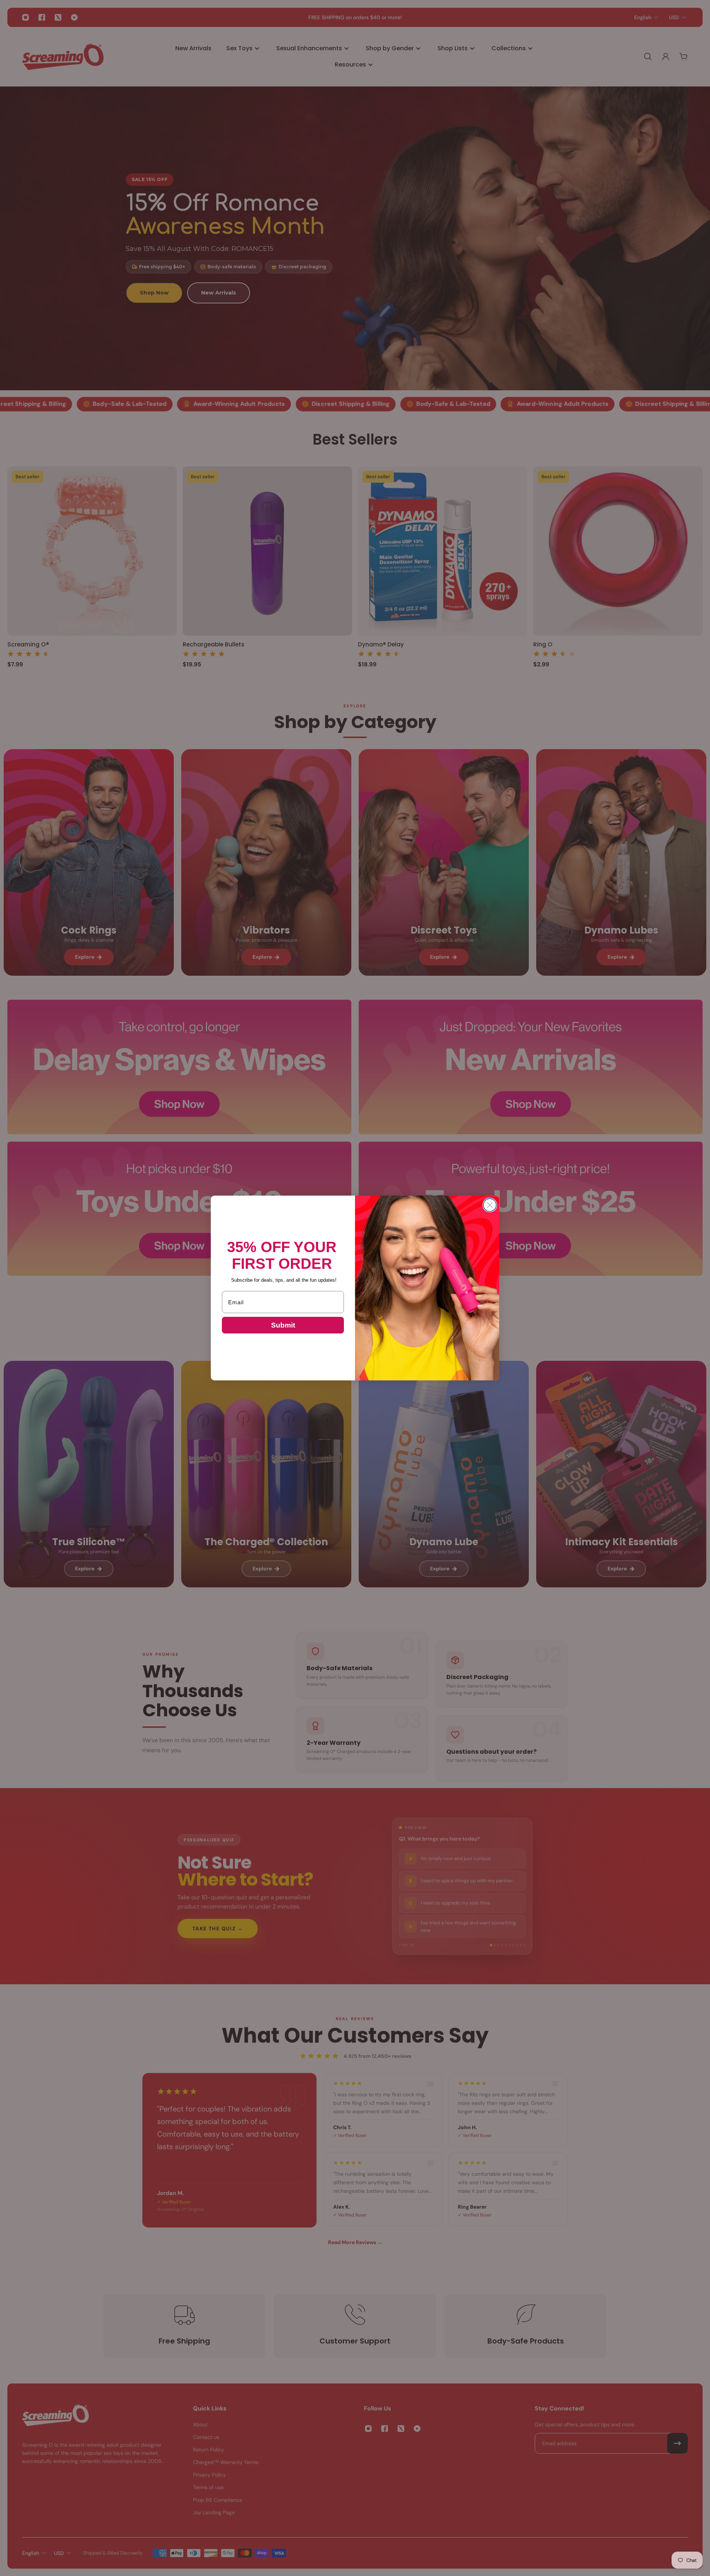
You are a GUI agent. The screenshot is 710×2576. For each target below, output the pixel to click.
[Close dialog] (490, 1205)
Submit (283, 1325)
